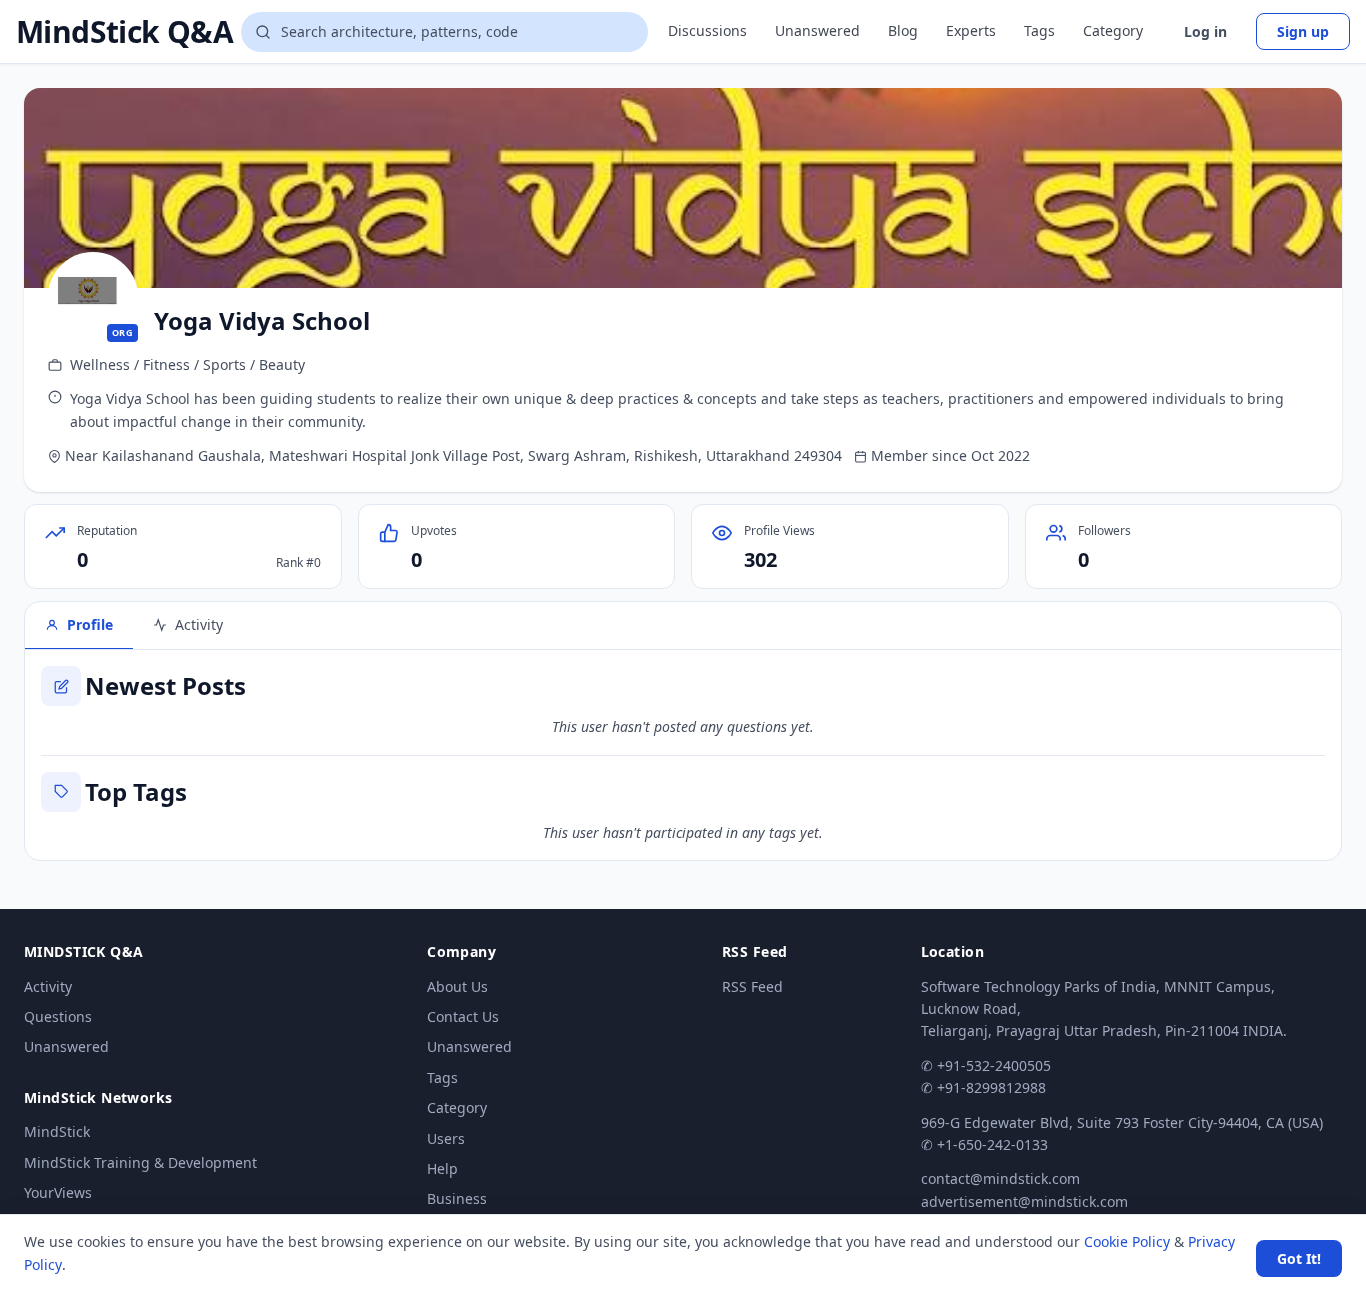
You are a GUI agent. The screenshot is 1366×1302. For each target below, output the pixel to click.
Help (442, 1168)
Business (457, 1198)
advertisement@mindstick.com (1024, 1201)
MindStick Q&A (124, 32)
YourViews (58, 1192)
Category (1113, 30)
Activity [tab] (199, 624)
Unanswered (817, 30)
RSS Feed (752, 986)
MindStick (57, 1131)
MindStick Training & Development (140, 1162)
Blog (903, 30)
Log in (1205, 31)
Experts (971, 30)
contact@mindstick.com (1000, 1178)
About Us (457, 986)
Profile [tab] (90, 624)
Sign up (1303, 31)
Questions (58, 1016)
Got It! (1299, 1258)
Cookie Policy (1127, 1241)
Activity (48, 986)
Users (446, 1138)
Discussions (707, 30)
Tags (1039, 30)
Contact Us (463, 1016)
